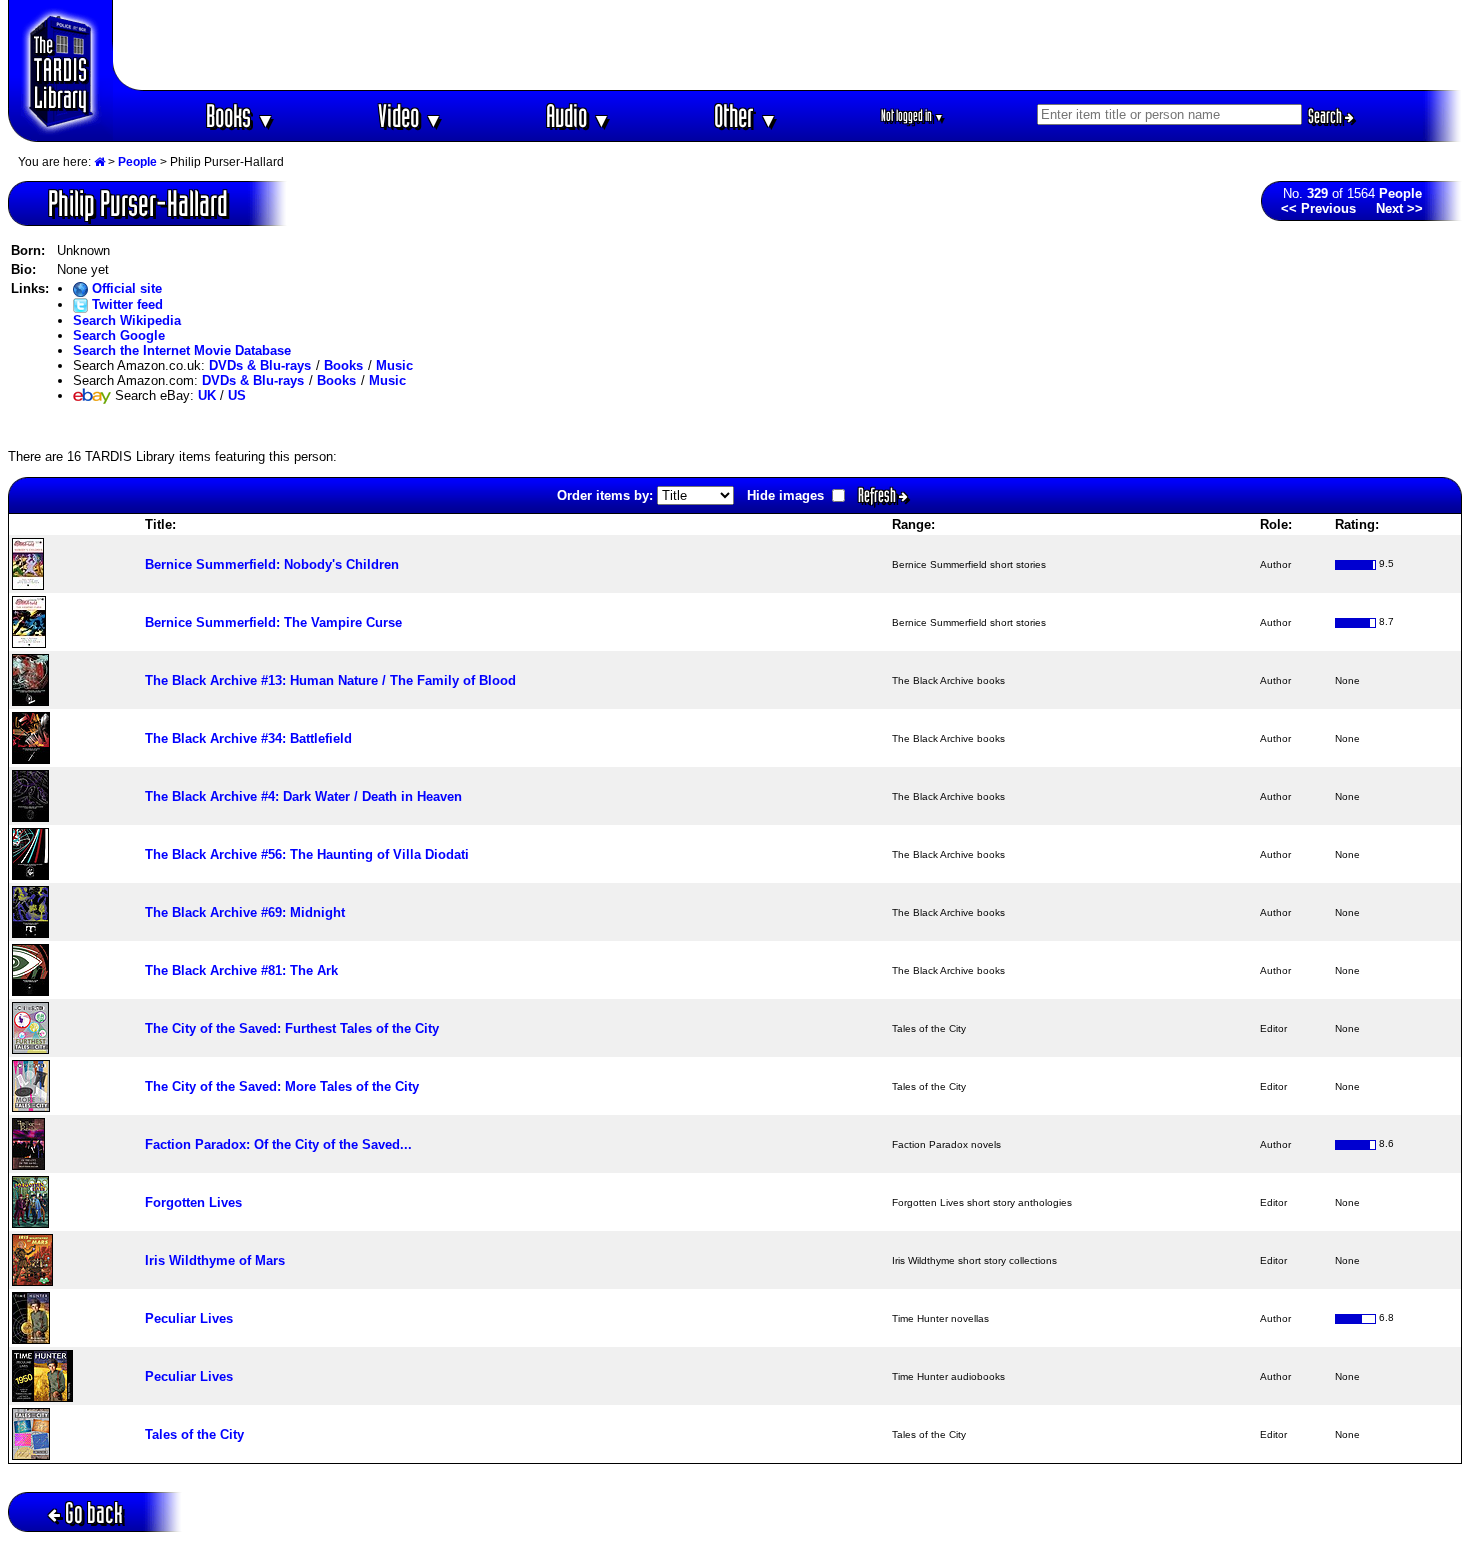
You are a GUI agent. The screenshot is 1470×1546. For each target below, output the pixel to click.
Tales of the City (194, 1434)
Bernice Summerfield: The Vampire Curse (273, 622)
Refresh (878, 495)
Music (394, 365)
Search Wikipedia (127, 320)
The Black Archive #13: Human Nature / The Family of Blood (330, 680)
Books (240, 115)
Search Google (119, 335)
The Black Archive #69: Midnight (245, 912)
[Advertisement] (788, 45)
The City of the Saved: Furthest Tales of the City (292, 1028)
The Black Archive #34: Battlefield (248, 738)
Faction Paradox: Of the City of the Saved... (278, 1144)
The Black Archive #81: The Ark (241, 970)
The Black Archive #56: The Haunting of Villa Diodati (307, 854)
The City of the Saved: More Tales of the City (282, 1086)
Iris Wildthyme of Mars (215, 1260)
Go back (94, 1512)
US (237, 395)
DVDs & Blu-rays (260, 365)
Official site (125, 288)
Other (746, 115)
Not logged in (912, 115)
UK (207, 395)
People (137, 162)
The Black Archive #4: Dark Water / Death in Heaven (303, 796)
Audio (578, 115)
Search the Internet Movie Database (182, 350)
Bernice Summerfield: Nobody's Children (272, 564)
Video (410, 115)
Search (1326, 116)
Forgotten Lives (193, 1202)
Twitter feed (125, 304)
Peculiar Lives (189, 1318)
